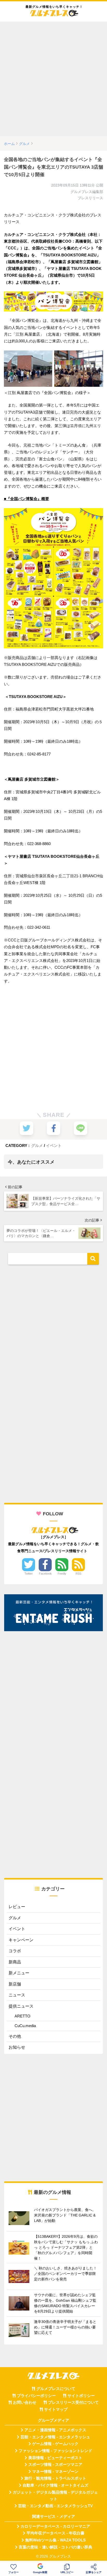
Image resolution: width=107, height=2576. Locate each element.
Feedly (62, 1574)
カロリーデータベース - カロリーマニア (55, 2526)
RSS (78, 1574)
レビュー (17, 1907)
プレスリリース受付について (73, 2402)
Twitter (29, 1574)
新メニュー (19, 1973)
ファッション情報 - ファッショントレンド (55, 2451)
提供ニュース (21, 2006)
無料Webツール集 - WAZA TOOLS (55, 2540)
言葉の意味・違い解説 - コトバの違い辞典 (55, 2547)
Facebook (45, 1574)
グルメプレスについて (56, 2389)
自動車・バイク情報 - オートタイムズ (55, 2485)
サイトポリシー (81, 2396)
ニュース (17, 1995)
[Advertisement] (53, 79)
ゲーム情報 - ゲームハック (55, 2444)
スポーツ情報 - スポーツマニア (55, 2465)
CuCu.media (25, 2026)
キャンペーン (21, 1940)
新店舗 (15, 1984)
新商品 (15, 1962)
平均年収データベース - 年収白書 (55, 2533)
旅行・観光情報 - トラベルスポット (55, 2478)
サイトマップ (56, 2409)
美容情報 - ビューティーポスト (55, 2458)
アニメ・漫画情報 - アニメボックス (55, 2430)
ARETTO (22, 2016)
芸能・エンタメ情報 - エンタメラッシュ (55, 2437)
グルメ (37, 1146)
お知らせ (17, 2047)
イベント (54, 1146)
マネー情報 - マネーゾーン (55, 2472)
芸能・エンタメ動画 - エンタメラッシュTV (55, 2506)
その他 (15, 2036)
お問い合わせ (25, 2402)
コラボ (15, 1951)
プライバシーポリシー (36, 2396)
